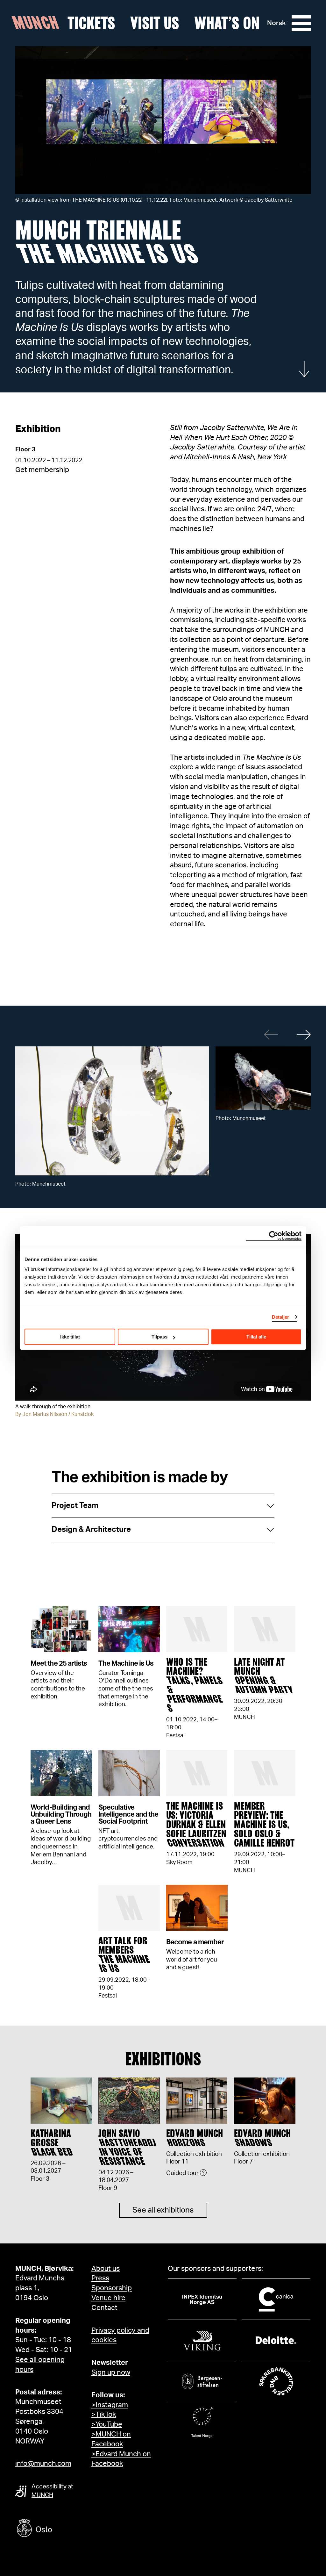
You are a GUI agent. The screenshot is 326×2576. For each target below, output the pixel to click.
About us (106, 2269)
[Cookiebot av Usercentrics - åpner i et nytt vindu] (274, 1236)
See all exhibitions (163, 2210)
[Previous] (271, 1035)
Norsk (276, 23)
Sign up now (111, 2372)
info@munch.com (43, 2464)
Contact (104, 2308)
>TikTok (104, 2415)
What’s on (227, 23)
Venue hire (108, 2298)
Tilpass (159, 1337)
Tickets (91, 23)
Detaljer (281, 1317)
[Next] (304, 1035)
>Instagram (110, 2405)
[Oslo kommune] (63, 2529)
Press (100, 2278)
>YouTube (107, 2424)
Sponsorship (112, 2288)
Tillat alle (256, 1337)
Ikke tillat (70, 1337)
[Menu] (301, 23)
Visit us (155, 23)
